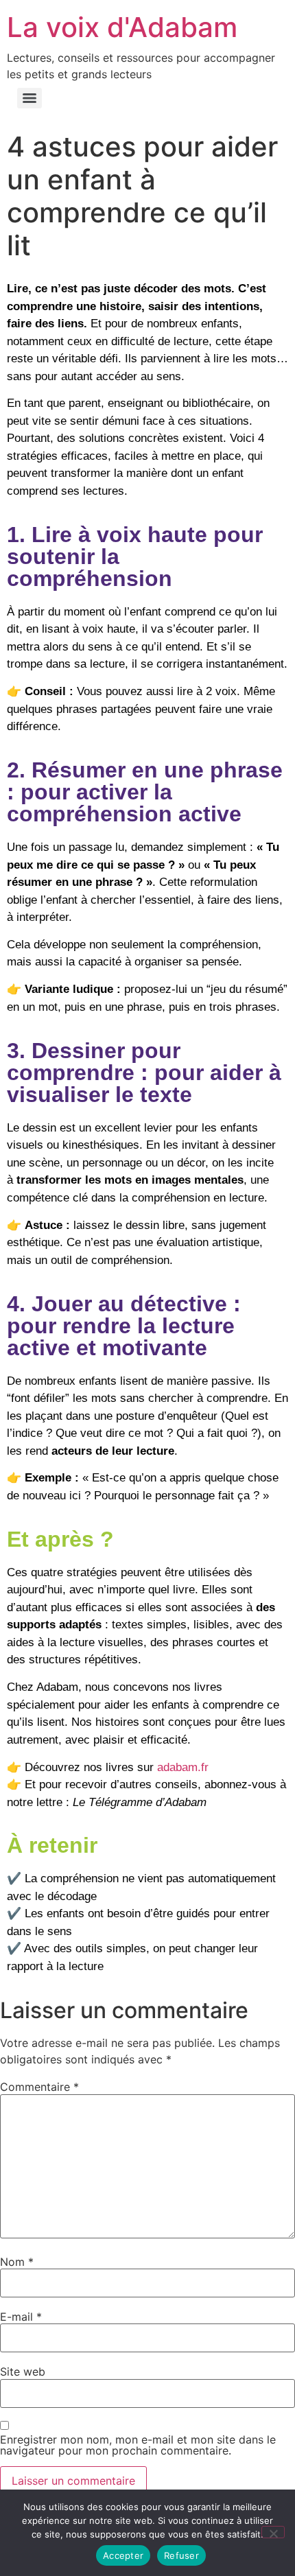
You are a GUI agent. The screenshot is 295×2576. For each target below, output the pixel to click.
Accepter (123, 2555)
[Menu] (29, 98)
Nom (17, 2262)
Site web (23, 2372)
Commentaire (39, 2087)
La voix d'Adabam (122, 27)
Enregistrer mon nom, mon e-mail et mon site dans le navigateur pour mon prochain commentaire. (138, 2445)
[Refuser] (273, 2532)
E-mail (21, 2317)
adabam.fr (183, 1767)
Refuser (181, 2555)
